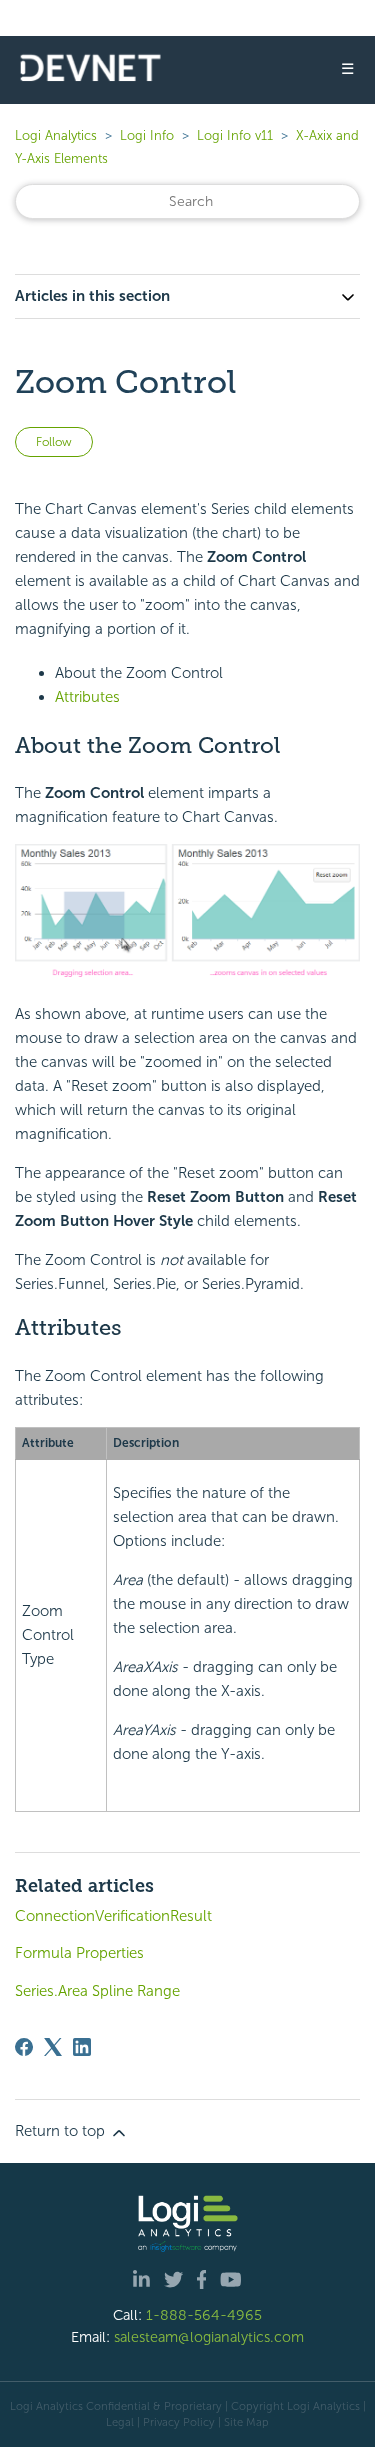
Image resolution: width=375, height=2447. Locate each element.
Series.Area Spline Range (97, 1991)
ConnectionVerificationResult (113, 1916)
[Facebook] (24, 2047)
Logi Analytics (56, 135)
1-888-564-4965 (204, 2315)
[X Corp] (53, 2047)
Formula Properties (79, 1953)
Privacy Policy (179, 2422)
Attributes (87, 697)
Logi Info (147, 135)
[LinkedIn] (82, 2047)
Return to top (62, 2131)
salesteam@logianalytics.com (209, 2337)
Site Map (246, 2422)
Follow (54, 442)
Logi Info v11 (235, 135)
